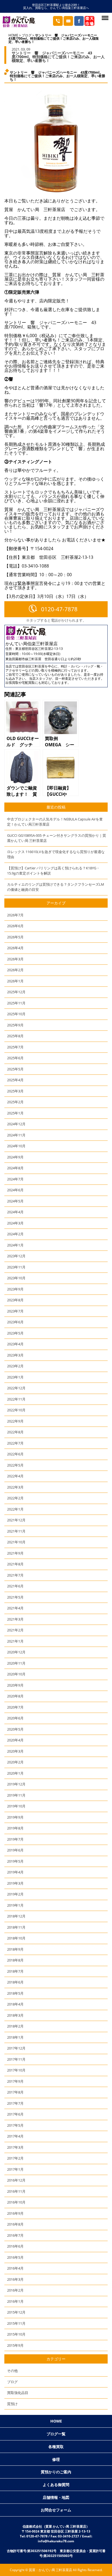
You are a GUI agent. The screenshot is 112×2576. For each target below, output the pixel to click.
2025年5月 (15, 1069)
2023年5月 (15, 1333)
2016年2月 (15, 2290)
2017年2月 (15, 2158)
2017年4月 (15, 2136)
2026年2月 (15, 970)
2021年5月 (15, 1597)
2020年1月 (15, 1773)
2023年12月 (16, 1256)
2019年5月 (15, 1861)
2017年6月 (15, 2114)
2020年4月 (15, 1740)
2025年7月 (15, 1047)
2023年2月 (15, 1366)
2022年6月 (15, 1454)
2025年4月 (15, 1080)
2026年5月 (15, 937)
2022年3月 (15, 1487)
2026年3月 (15, 959)
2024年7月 (15, 1179)
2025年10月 (16, 1014)
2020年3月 (15, 1751)
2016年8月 (15, 2224)
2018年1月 (15, 2037)
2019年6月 (15, 1850)
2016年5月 (15, 2257)
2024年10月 (16, 1146)
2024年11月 (16, 1135)
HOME (13, 35)
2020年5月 (15, 1729)
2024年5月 (15, 1201)
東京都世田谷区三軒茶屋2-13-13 (39, 649)
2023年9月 (15, 1289)
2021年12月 (16, 1520)
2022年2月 (15, 1498)
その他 (12, 2371)
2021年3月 (15, 1619)
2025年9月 (15, 1025)
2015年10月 (16, 2334)
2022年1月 (15, 1509)
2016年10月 (16, 2202)
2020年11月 (16, 1663)
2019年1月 (15, 1905)
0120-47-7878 (59, 609)
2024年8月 (15, 1168)
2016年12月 (16, 2180)
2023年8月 (15, 1300)
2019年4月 (15, 1872)
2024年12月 (16, 1124)
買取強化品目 (18, 2393)
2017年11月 (16, 2059)
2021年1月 (15, 1641)
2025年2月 (15, 1102)
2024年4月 (15, 1212)
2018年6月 (15, 1982)
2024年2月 (15, 1234)
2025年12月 (16, 992)
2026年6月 (15, 926)
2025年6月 (15, 1058)
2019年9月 (15, 1817)
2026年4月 (15, 948)
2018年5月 (15, 1993)
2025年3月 (15, 1091)
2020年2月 (15, 1762)
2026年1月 (15, 981)
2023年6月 (15, 1322)
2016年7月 (15, 2235)
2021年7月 (15, 1575)
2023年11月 (16, 1267)
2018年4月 (15, 2004)
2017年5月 (15, 2125)
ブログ (27, 35)
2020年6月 (15, 1718)
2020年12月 (16, 1652)
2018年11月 (16, 1927)
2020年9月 (15, 1685)
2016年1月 (15, 2301)
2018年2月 (15, 2026)
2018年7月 (15, 1971)
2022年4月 (15, 1476)
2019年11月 (16, 1795)
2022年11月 (16, 1399)
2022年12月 (16, 1388)
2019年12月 (16, 1784)
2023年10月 (16, 1278)
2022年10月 (16, 1410)
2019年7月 (15, 1839)
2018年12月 (16, 1916)
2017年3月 (15, 2147)
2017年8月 (15, 2092)
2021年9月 (15, 1553)
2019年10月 (16, 1806)
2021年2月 (15, 1630)
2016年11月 (16, 2191)
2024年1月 (15, 1245)
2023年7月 (15, 1311)
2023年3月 (15, 1355)
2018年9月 (15, 1949)
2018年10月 (16, 1938)
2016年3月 (15, 2279)
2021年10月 (16, 1542)
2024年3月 (15, 1223)
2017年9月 (15, 2081)
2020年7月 (15, 1707)
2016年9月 (15, 2213)
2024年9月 (15, 1157)
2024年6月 (15, 1190)
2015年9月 (15, 2345)
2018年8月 (15, 1960)
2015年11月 (16, 2323)
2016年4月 (15, 2268)
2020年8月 (15, 1696)
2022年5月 (15, 1465)
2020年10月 (16, 1674)
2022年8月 (15, 1432)
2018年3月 (15, 2015)
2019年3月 (15, 1883)
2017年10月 (16, 2070)
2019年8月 (15, 1828)
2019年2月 (15, 1894)
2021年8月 (15, 1564)
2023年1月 (15, 1377)
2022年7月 (15, 1443)
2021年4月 (15, 1608)
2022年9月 (15, 1421)
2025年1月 (15, 1113)
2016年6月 (15, 2246)
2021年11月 (16, 1531)
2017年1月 (15, 2169)
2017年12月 (16, 2048)
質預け (12, 2404)
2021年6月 (15, 1586)
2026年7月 (15, 915)
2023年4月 (15, 1344)
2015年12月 (16, 2312)
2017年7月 (15, 2103)
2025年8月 (15, 1036)
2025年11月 (16, 1003)
